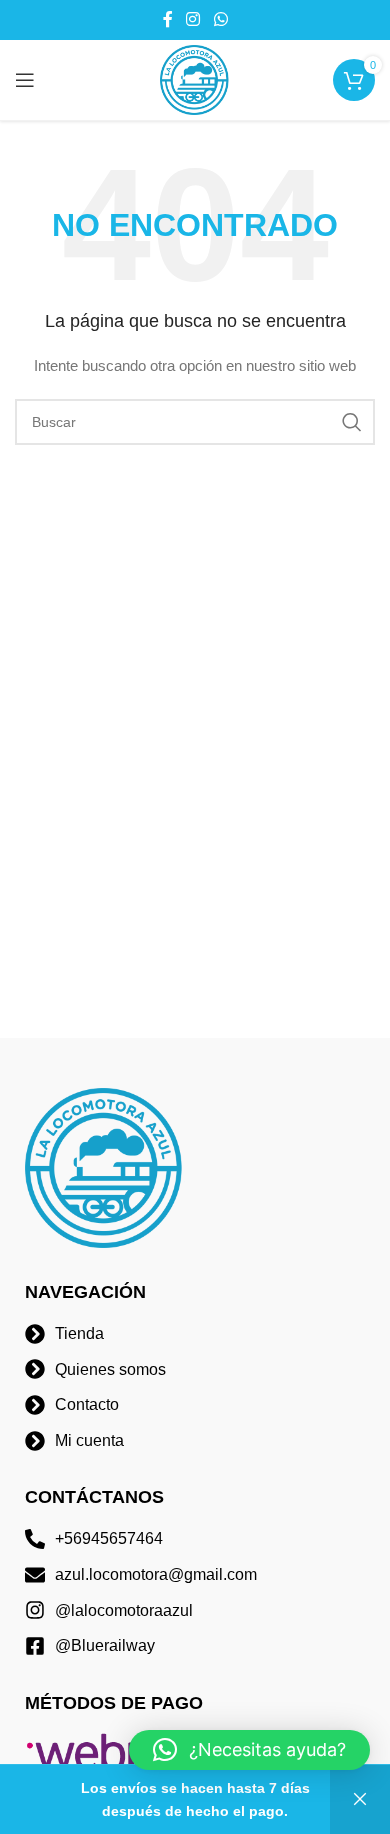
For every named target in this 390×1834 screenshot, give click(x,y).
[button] (249, 1750)
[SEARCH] (352, 422)
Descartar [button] (360, 1799)
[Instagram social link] (193, 19)
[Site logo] (195, 79)
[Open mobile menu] (25, 80)
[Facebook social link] (168, 19)
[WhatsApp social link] (220, 19)
